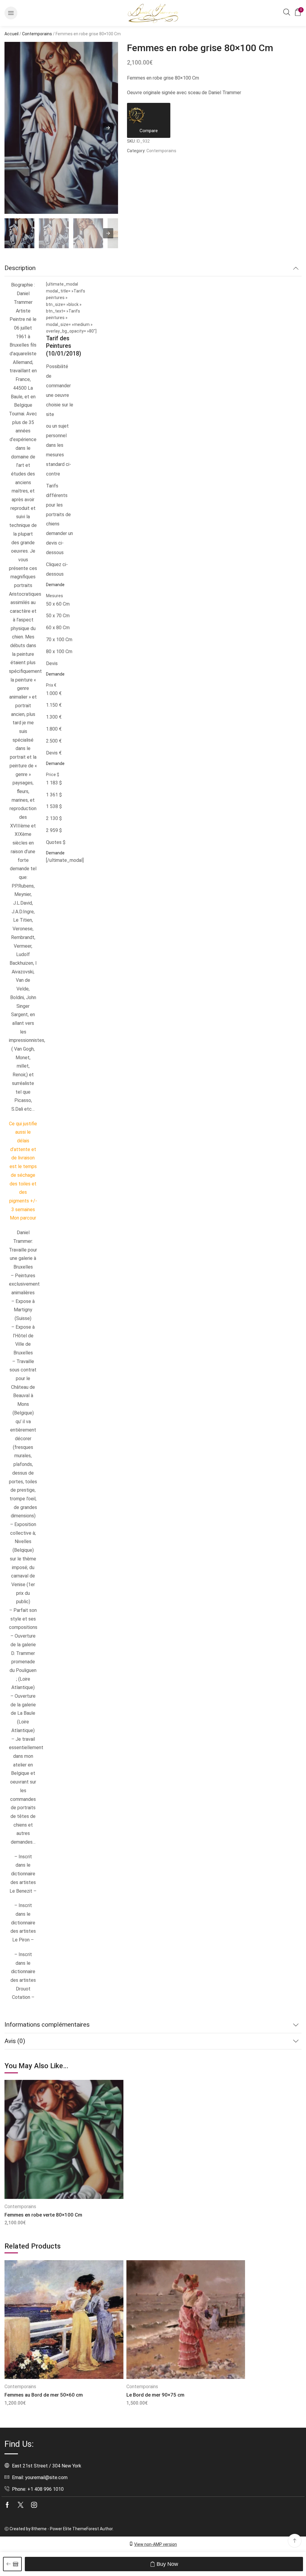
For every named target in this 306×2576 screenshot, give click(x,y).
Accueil (12, 34)
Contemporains (37, 34)
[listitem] (19, 234)
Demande (55, 585)
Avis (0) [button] (15, 2041)
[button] (11, 13)
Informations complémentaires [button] (47, 2025)
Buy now (167, 2564)
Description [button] (20, 268)
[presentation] (108, 233)
